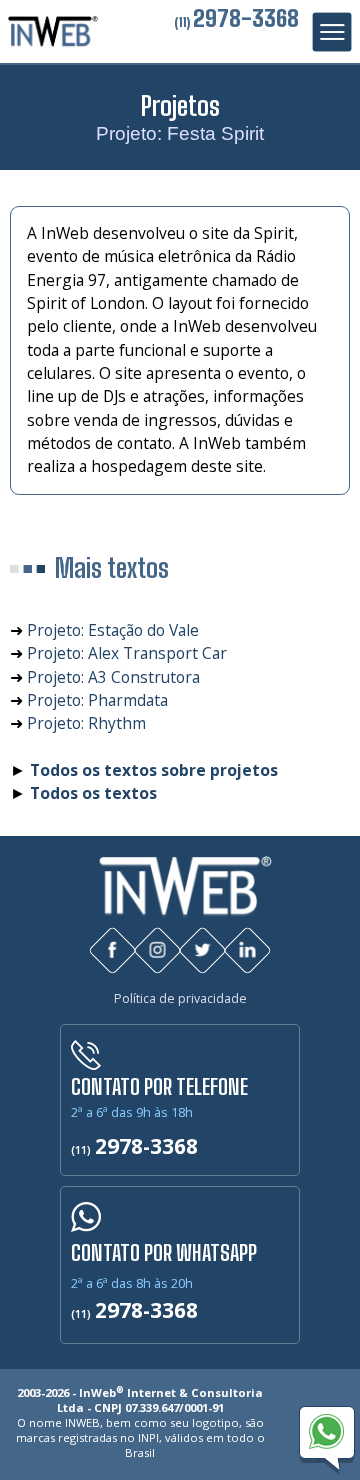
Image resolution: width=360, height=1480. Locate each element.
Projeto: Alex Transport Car (127, 653)
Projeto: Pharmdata (97, 700)
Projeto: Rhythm (86, 723)
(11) (236, 22)
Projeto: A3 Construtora (113, 677)
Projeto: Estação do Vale (113, 630)
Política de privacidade (180, 998)
